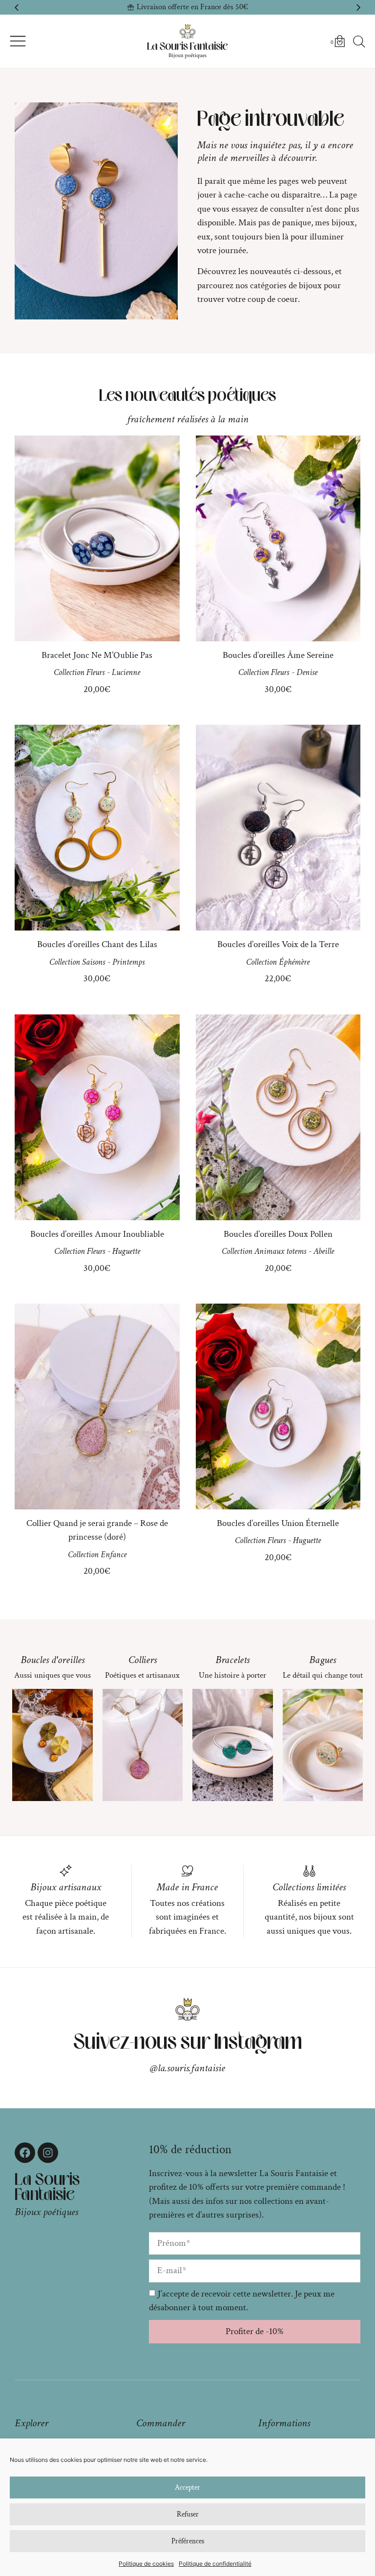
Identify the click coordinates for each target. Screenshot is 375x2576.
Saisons (94, 962)
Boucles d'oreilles (52, 1660)
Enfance (114, 1555)
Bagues (323, 1660)
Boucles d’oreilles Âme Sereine (278, 655)
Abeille (324, 1251)
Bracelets (232, 1660)
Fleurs (95, 672)
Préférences (188, 2541)
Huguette (126, 1251)
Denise (307, 672)
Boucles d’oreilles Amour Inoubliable (97, 1234)
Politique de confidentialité (215, 2564)
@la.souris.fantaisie (187, 2068)
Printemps (128, 962)
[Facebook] (25, 2153)
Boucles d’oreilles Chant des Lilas (97, 944)
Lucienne (126, 672)
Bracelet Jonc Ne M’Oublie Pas (97, 655)
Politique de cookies (146, 2564)
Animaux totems (280, 1251)
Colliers (143, 1660)
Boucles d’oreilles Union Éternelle (278, 1523)
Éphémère (294, 962)
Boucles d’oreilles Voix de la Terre (278, 944)
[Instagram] (48, 2153)
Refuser (188, 2514)
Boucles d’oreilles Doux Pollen (278, 1234)
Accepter (187, 2487)
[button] (17, 7)
